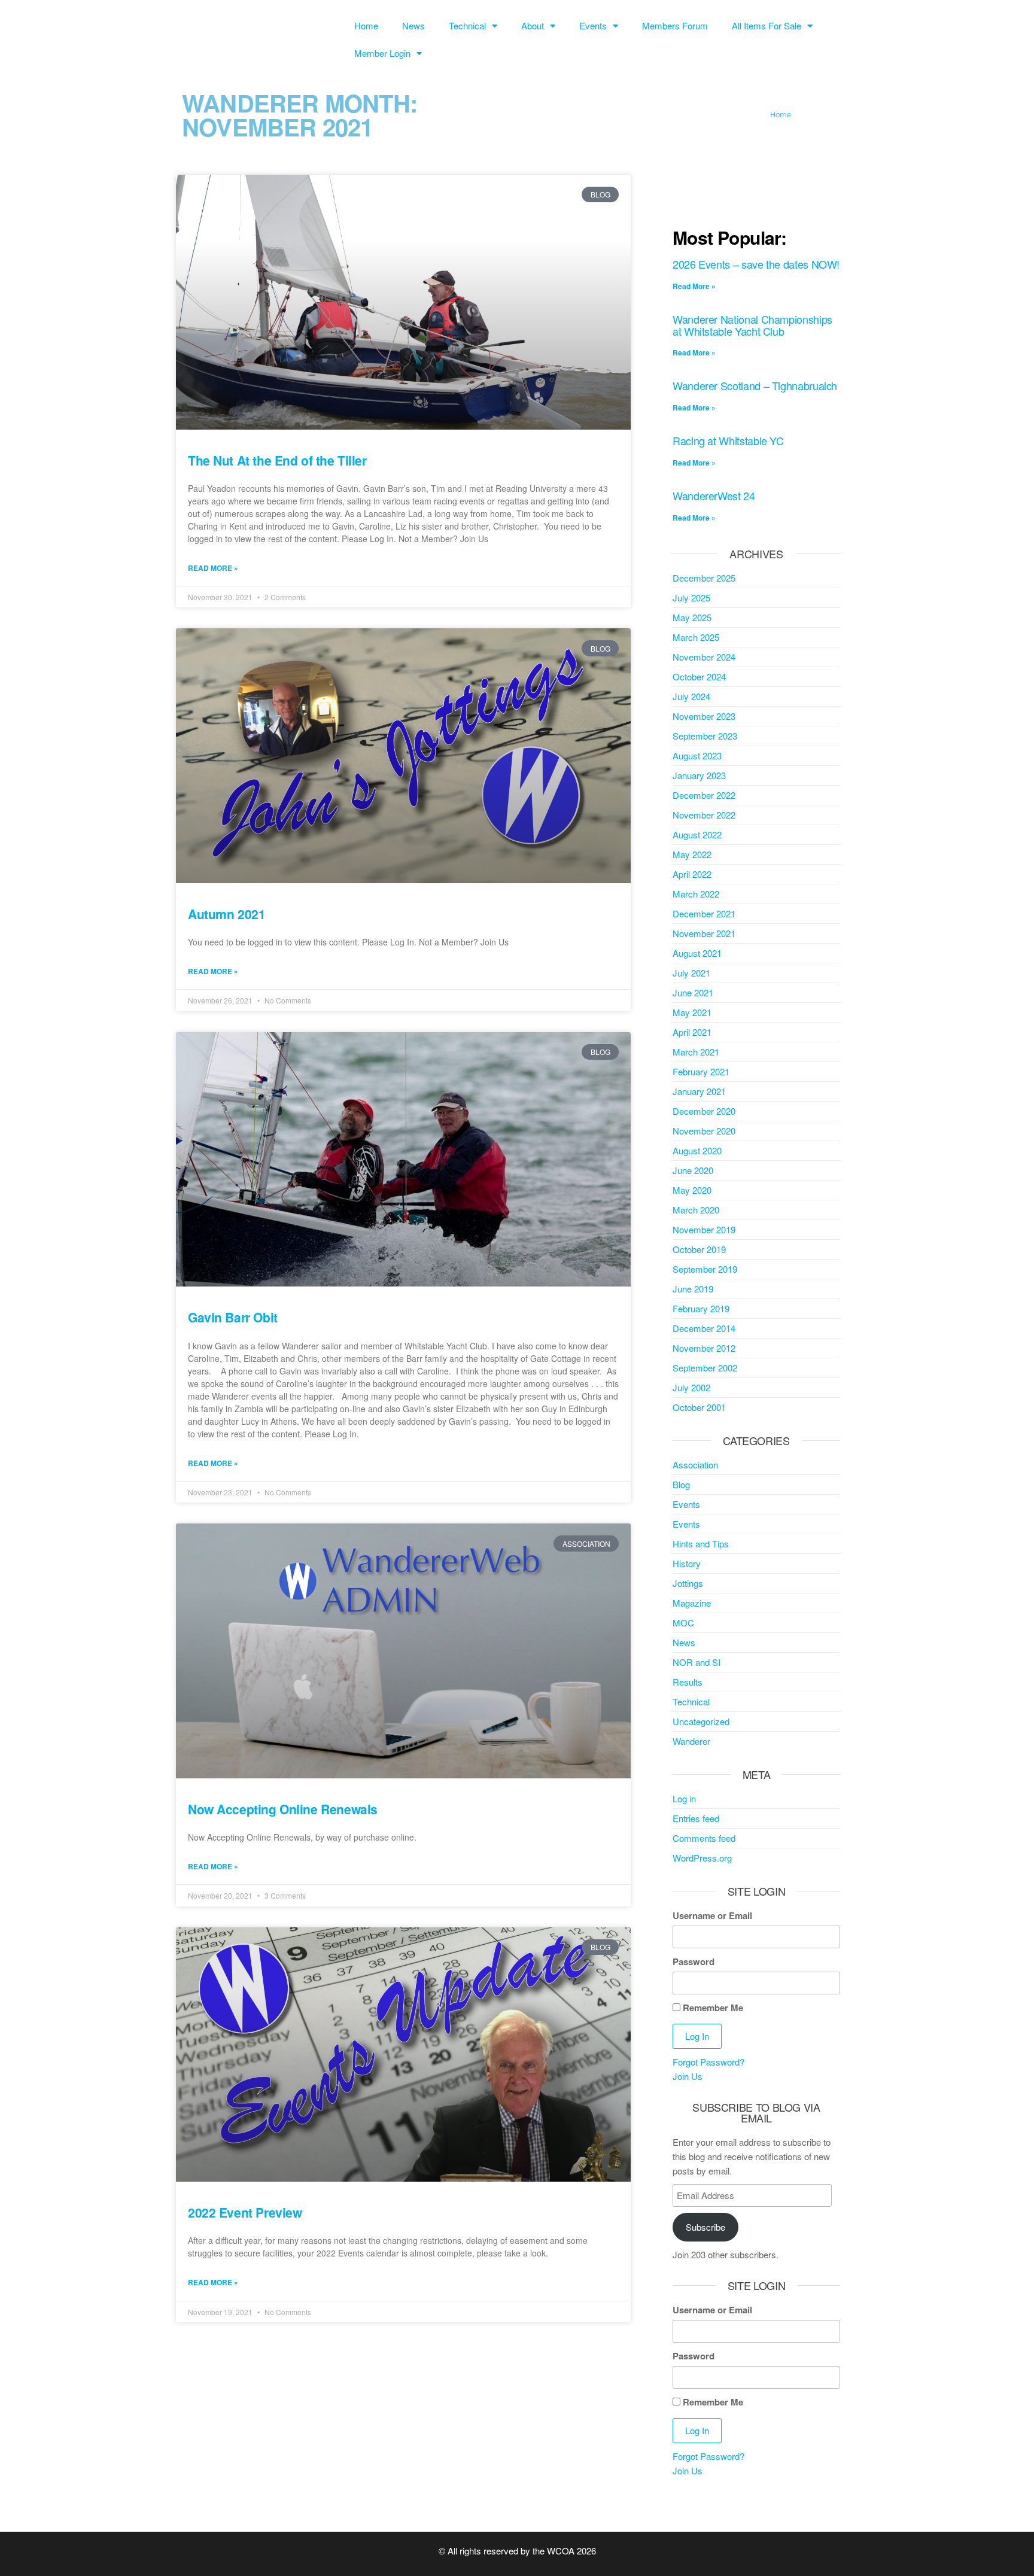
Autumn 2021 (226, 914)
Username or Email (712, 1915)
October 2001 (699, 1407)
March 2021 (696, 1052)
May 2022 (692, 854)
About (533, 25)
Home (366, 25)
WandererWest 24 (714, 495)
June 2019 (693, 1289)
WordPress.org (702, 1858)
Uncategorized (701, 1721)
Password (694, 1961)
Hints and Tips (701, 1544)
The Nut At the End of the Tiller (277, 460)
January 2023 (699, 775)
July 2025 (691, 597)
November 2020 (704, 1131)
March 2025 (696, 637)
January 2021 (699, 1091)
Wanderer (691, 1741)
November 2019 (704, 1229)
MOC (683, 1622)
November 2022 (704, 815)
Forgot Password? (708, 2062)
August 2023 (697, 755)
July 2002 (691, 1387)
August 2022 (697, 834)
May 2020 (692, 1190)
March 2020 (696, 1210)
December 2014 (704, 1328)
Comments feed (704, 1838)
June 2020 (693, 1170)
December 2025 (704, 578)
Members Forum (675, 25)
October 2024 (699, 676)
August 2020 (697, 1150)
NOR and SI (697, 1662)
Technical (467, 25)
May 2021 (692, 1012)
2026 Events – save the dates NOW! (756, 264)
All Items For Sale (767, 25)
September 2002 (705, 1368)
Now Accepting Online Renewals (283, 1809)
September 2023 (705, 736)
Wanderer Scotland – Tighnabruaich (755, 385)
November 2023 (704, 716)
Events (593, 25)
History (687, 1563)
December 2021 (704, 913)
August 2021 (697, 953)
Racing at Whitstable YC (728, 440)
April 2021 (692, 1032)
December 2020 (704, 1111)
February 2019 (701, 1308)
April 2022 (692, 874)
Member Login (382, 53)
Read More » (213, 568)
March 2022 (696, 894)
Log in (684, 1798)
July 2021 (691, 973)
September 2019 (705, 1269)
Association (695, 1465)
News (413, 25)
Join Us (688, 2076)
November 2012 (704, 1348)
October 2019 (699, 1249)
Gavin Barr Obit (233, 1317)
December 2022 (704, 795)
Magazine (692, 1603)
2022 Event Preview (245, 2212)
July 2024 (691, 696)
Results (688, 1682)
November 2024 (704, 657)
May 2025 (692, 617)
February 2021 (701, 1071)
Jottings (688, 1583)
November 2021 (704, 933)
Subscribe (705, 2227)
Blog (681, 1484)
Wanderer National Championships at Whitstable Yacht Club (752, 325)
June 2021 (693, 992)
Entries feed (696, 1818)
